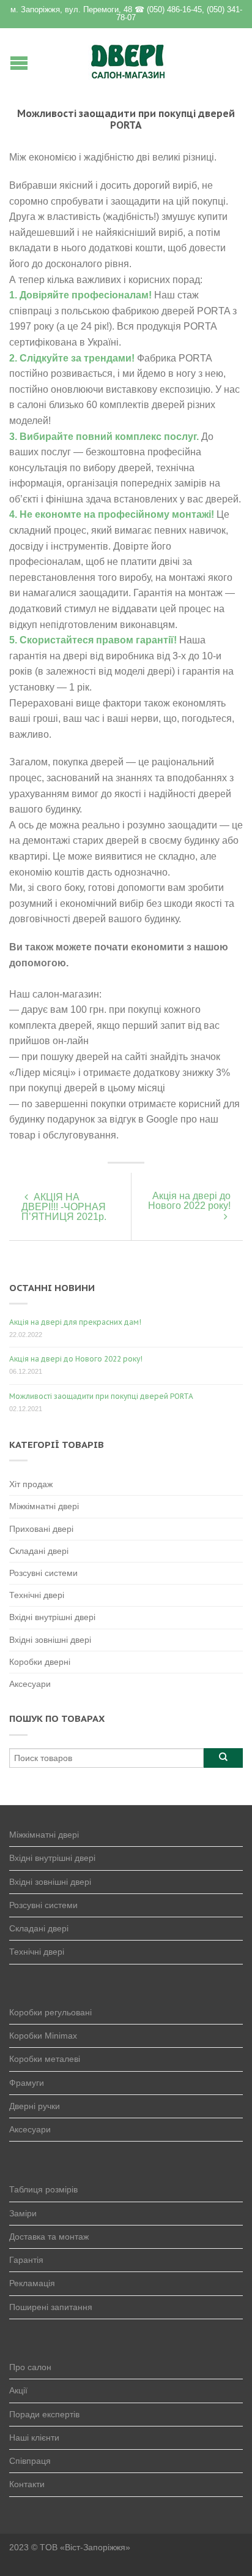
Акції (18, 2390)
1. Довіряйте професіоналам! (80, 295)
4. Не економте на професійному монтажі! (112, 514)
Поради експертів (44, 2414)
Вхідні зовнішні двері (50, 1640)
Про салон (30, 2367)
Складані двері (39, 1551)
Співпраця (30, 2461)
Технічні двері (37, 1595)
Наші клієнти (34, 2438)
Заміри (23, 2213)
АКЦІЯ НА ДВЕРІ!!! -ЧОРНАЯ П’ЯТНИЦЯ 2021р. (64, 1207)
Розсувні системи (43, 1573)
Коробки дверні (40, 1662)
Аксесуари (30, 1684)
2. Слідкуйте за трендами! (72, 358)
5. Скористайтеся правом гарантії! (93, 640)
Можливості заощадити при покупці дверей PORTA (101, 1396)
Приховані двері (41, 1529)
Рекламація (32, 2283)
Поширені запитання (51, 2307)
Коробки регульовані (50, 2012)
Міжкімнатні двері (44, 1506)
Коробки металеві (45, 2059)
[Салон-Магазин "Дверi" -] (128, 59)
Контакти (27, 2484)
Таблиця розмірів (43, 2189)
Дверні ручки (35, 2106)
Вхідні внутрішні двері (52, 1617)
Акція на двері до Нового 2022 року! (189, 1201)
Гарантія (26, 2260)
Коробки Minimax (43, 2036)
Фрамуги (27, 2083)
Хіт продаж (31, 1484)
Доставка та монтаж (49, 2237)
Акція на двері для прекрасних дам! (75, 1322)
